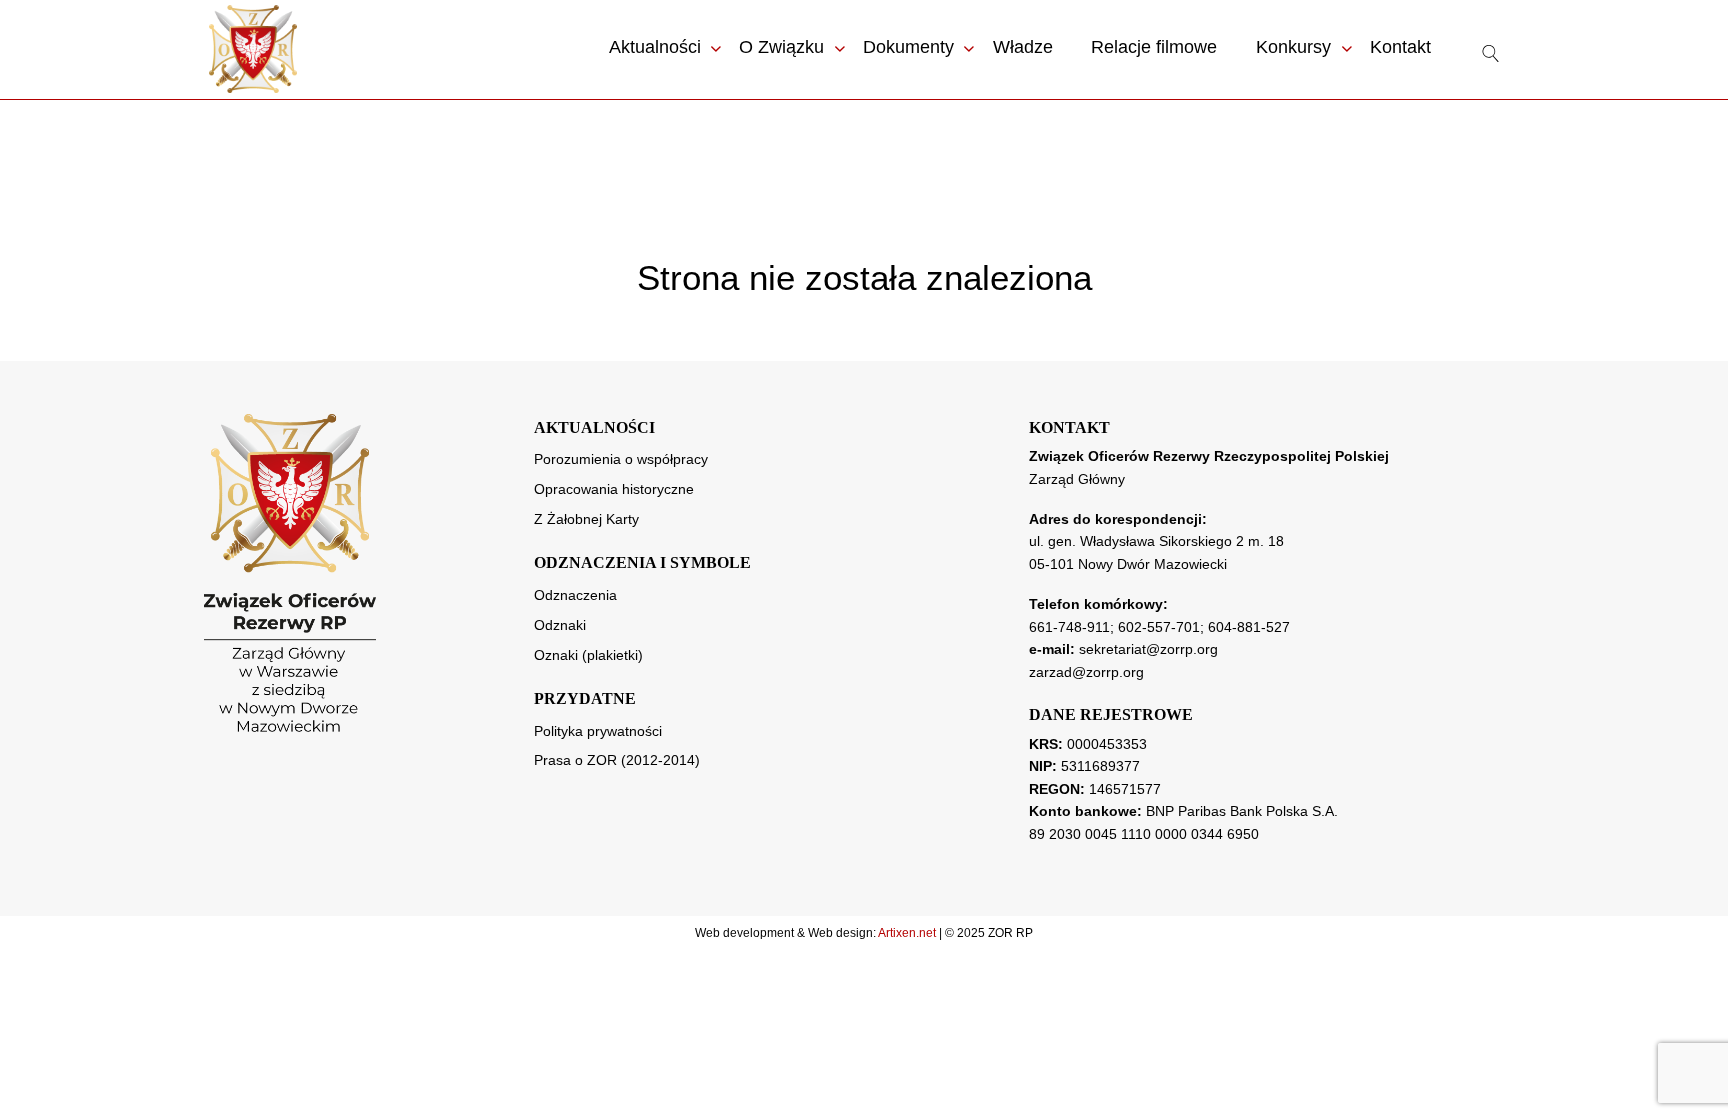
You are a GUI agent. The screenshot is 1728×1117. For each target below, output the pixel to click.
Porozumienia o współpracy (621, 459)
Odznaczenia (575, 595)
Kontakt (1400, 47)
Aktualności (655, 47)
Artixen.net (907, 933)
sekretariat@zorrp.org (1148, 649)
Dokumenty (908, 47)
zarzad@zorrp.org (1086, 672)
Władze (1023, 47)
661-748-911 (1069, 627)
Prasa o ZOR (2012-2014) (617, 760)
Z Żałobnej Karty (586, 519)
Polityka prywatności (598, 731)
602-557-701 (1159, 627)
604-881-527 (1249, 627)
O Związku (781, 47)
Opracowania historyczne (614, 489)
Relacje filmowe (1154, 47)
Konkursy (1293, 47)
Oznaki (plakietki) (588, 655)
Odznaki (560, 625)
